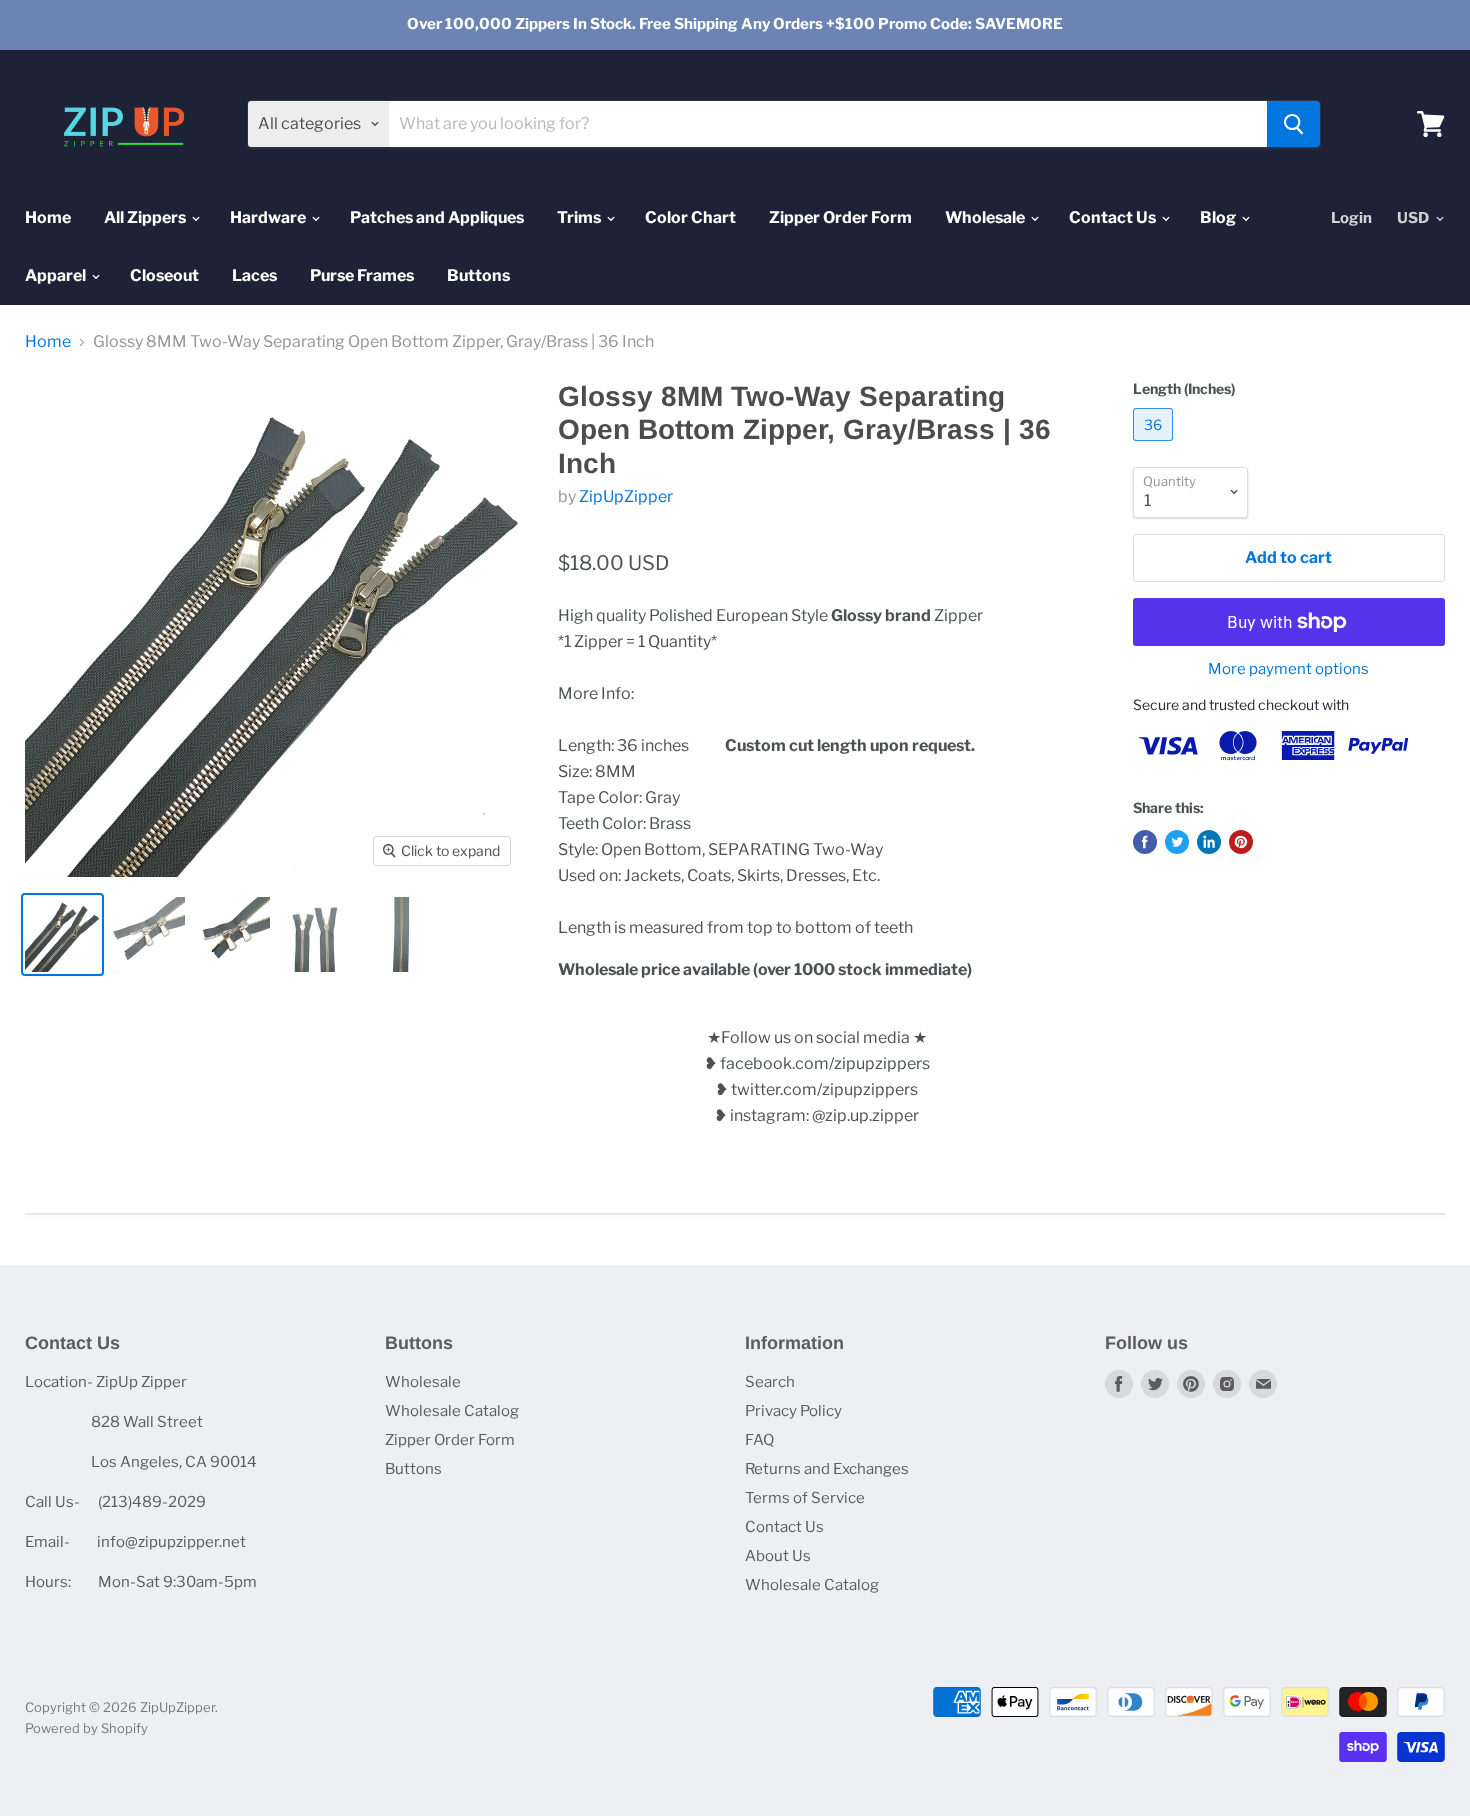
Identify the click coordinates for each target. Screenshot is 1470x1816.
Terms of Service (805, 1498)
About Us (778, 1556)
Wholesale (986, 217)
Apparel (57, 275)
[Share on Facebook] (1145, 842)
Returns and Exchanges (827, 1469)
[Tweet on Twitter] (1177, 842)
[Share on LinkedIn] (1209, 842)
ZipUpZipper (626, 496)
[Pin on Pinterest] (1241, 842)
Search (770, 1382)
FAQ (759, 1440)
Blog (1219, 217)
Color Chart (690, 217)
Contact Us (1114, 217)
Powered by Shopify (86, 1728)
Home (48, 217)
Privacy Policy (793, 1411)
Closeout (164, 275)
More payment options (1288, 669)
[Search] (1293, 124)
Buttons (478, 275)
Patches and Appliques (437, 217)
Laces (254, 275)
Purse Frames (362, 275)
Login (1351, 218)
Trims (580, 217)
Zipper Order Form (840, 217)
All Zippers (146, 217)
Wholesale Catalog (452, 1411)
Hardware (269, 217)
